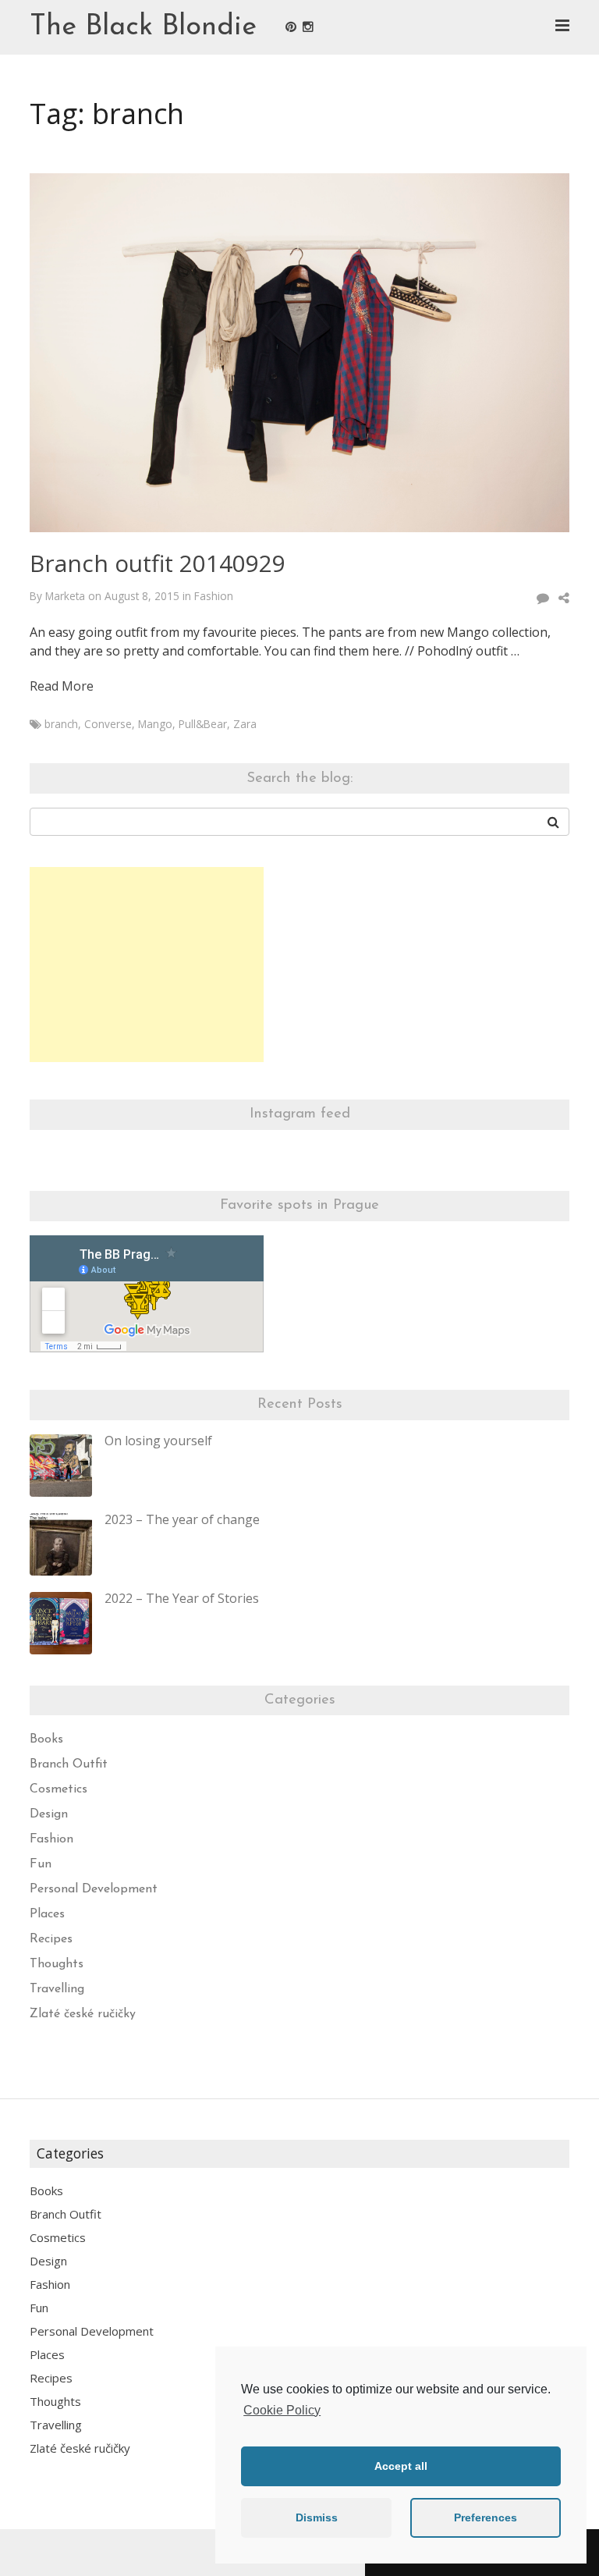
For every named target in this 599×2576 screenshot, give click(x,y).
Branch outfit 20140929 (158, 563)
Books (46, 1739)
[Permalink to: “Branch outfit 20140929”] (299, 353)
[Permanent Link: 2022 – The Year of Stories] (61, 1623)
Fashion (214, 596)
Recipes (51, 1939)
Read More (62, 686)
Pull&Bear (203, 724)
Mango (155, 724)
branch (61, 724)
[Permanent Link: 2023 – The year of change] (61, 1544)
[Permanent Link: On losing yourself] (61, 1466)
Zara (245, 724)
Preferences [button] (486, 2517)
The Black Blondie (143, 27)
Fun (41, 1864)
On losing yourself (158, 1441)
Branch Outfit (69, 1764)
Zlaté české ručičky (83, 2014)
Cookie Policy (282, 2410)
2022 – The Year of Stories (182, 1598)
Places (47, 1914)
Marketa (65, 596)
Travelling (57, 1989)
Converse (108, 724)
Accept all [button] (401, 2466)
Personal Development (94, 1889)
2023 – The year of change (182, 1519)
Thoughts (57, 1964)
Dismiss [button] (317, 2517)
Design (49, 1814)
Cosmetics (58, 1789)
